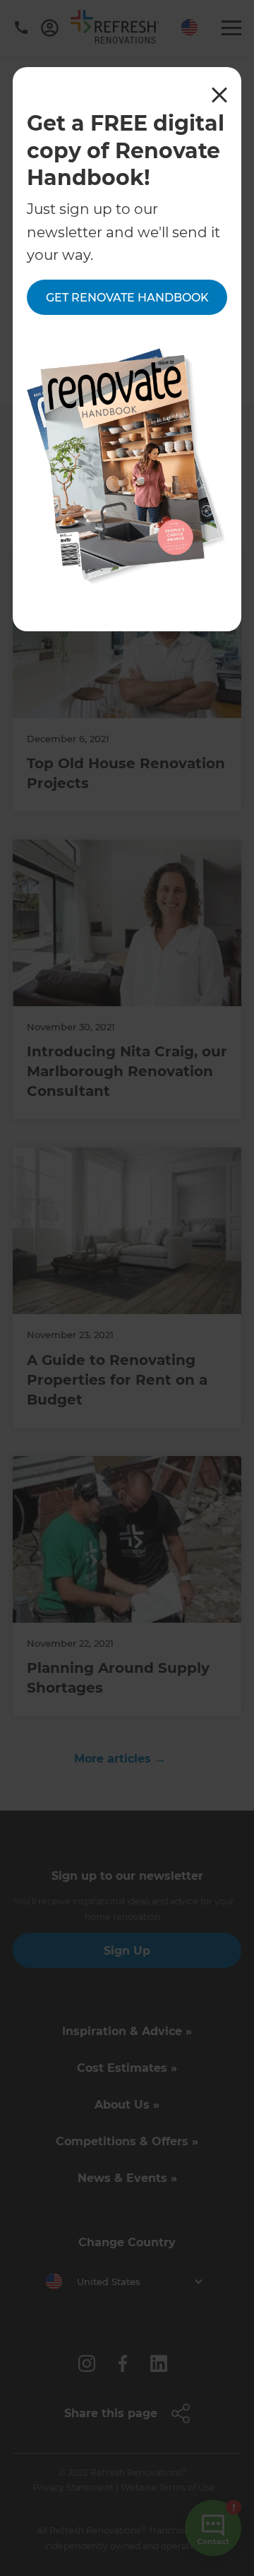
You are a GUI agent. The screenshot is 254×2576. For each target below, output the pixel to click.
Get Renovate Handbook (127, 298)
